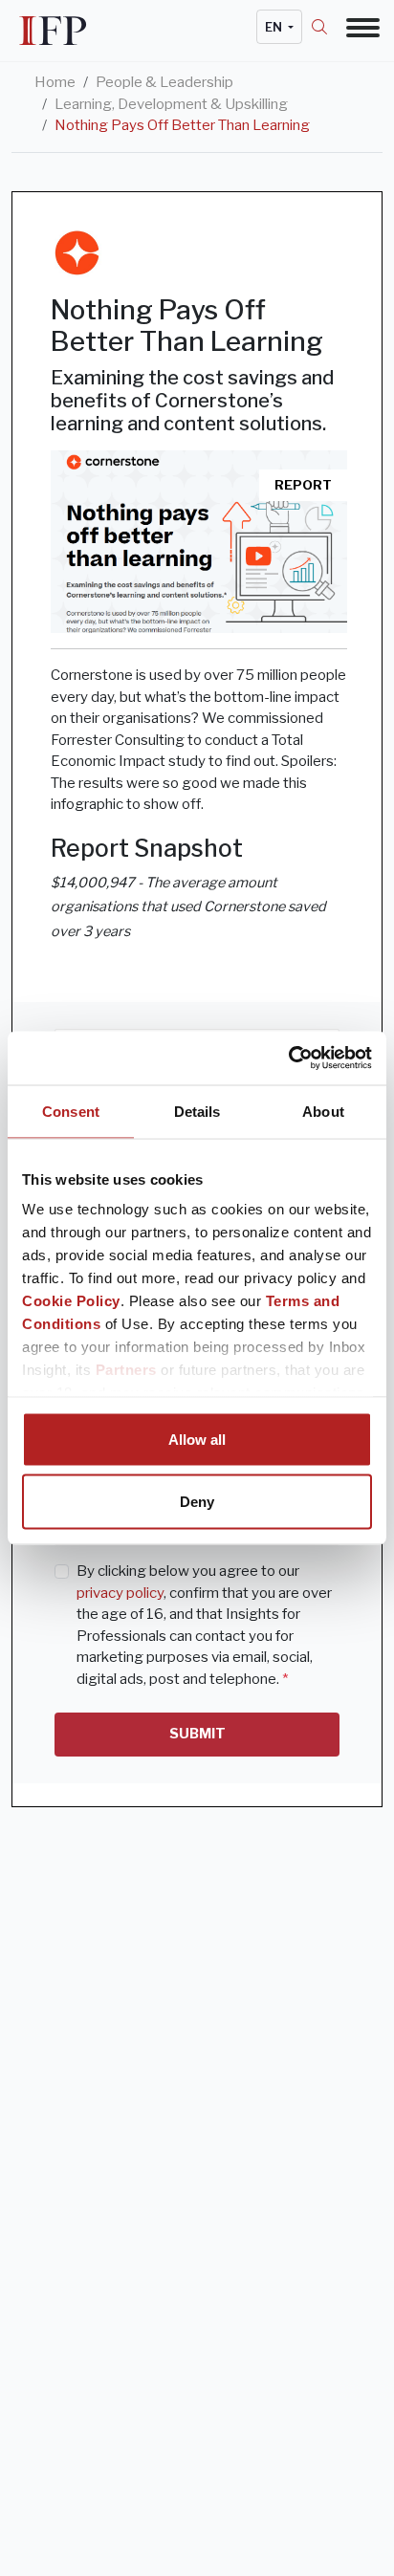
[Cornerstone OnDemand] (77, 253)
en (275, 27)
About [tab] (323, 1111)
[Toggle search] (329, 27)
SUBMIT (197, 1734)
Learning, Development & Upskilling (171, 104)
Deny (197, 1502)
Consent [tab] (71, 1111)
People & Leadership (164, 82)
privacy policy (120, 1593)
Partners (126, 1370)
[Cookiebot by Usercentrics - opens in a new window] (288, 1059)
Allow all (197, 1439)
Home (55, 82)
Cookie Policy (71, 1301)
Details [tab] (197, 1111)
